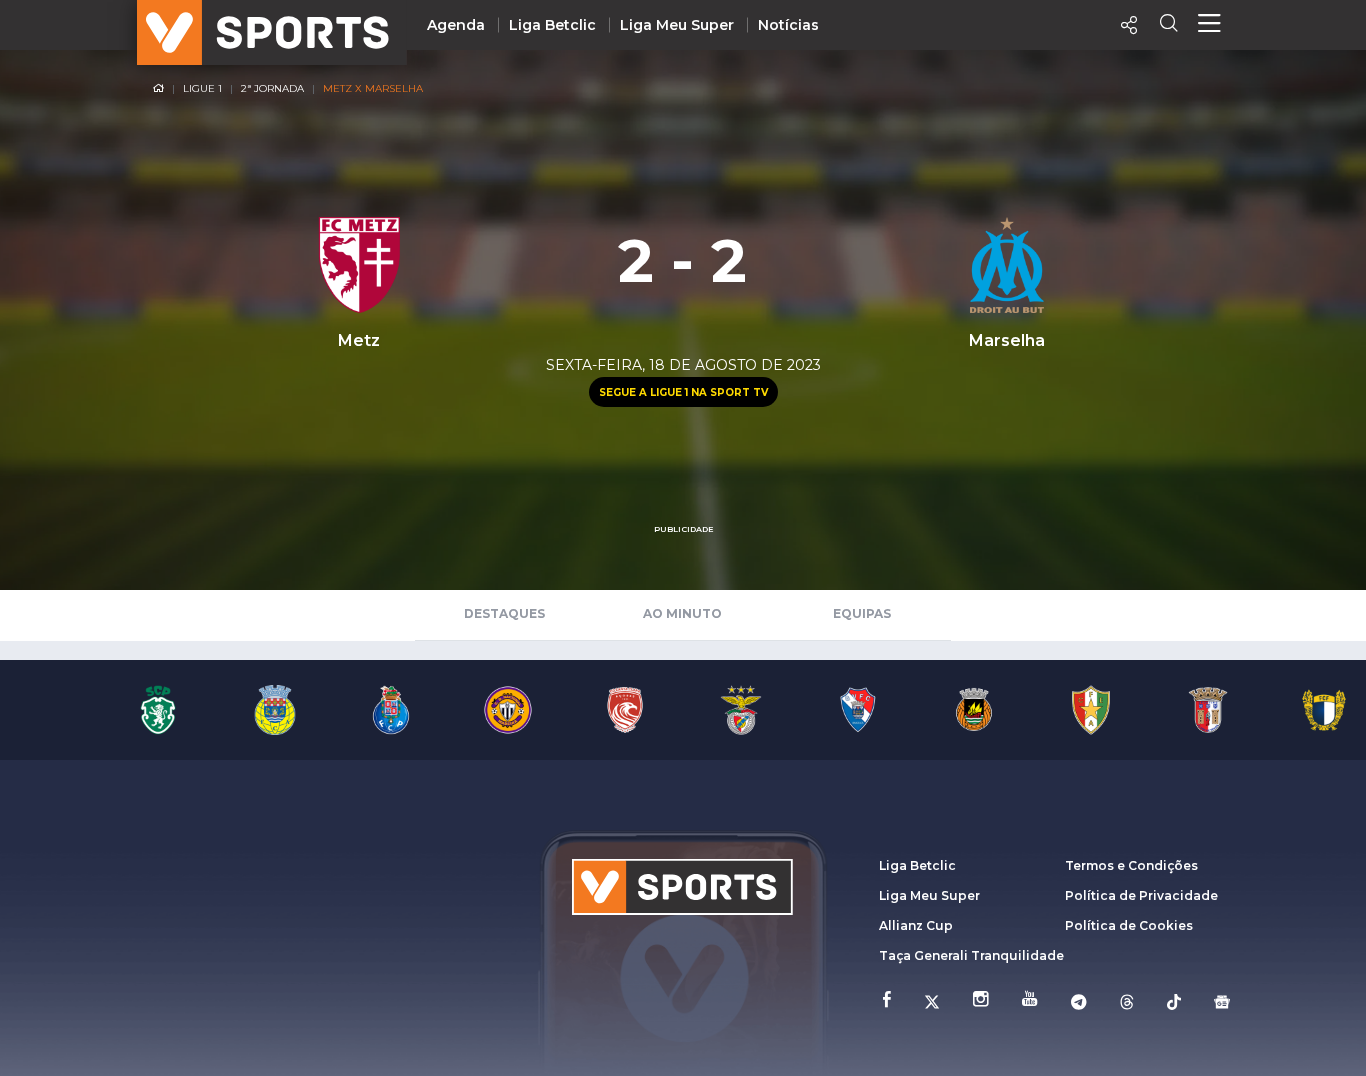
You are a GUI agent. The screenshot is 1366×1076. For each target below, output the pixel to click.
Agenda (456, 25)
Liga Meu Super (677, 25)
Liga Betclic (552, 25)
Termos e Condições (1131, 865)
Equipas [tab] (862, 613)
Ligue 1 (202, 88)
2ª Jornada (272, 88)
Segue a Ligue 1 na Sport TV (683, 392)
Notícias (788, 25)
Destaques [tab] (504, 613)
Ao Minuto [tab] (682, 613)
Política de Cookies (1129, 925)
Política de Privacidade (1141, 895)
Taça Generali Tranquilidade (971, 955)
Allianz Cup (916, 925)
